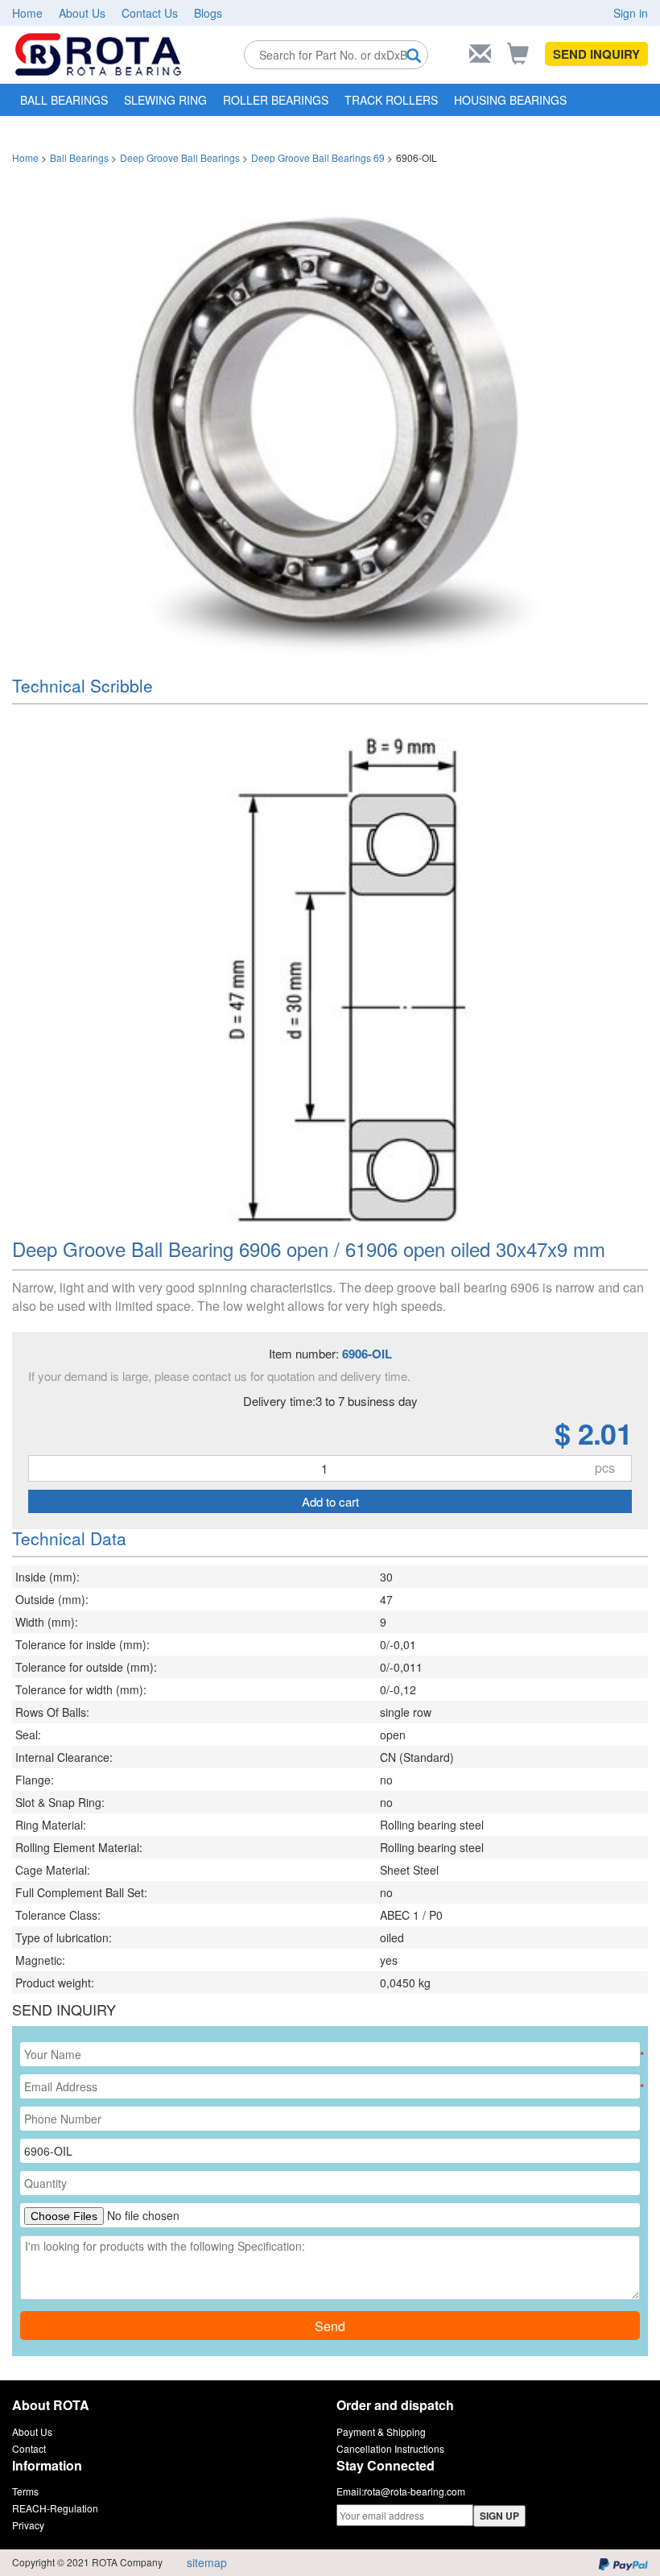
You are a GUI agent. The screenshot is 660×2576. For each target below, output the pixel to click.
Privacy (28, 2525)
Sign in (631, 13)
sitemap (207, 2562)
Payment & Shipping (381, 2431)
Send (330, 2326)
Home (27, 13)
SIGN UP (499, 2516)
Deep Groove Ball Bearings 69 (318, 157)
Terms (25, 2491)
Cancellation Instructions (390, 2448)
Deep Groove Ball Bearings (180, 157)
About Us (82, 13)
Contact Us (150, 13)
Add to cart (330, 1501)
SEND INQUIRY (596, 54)
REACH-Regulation (55, 2508)
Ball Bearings (79, 157)
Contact (29, 2448)
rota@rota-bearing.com (415, 2491)
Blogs (208, 13)
